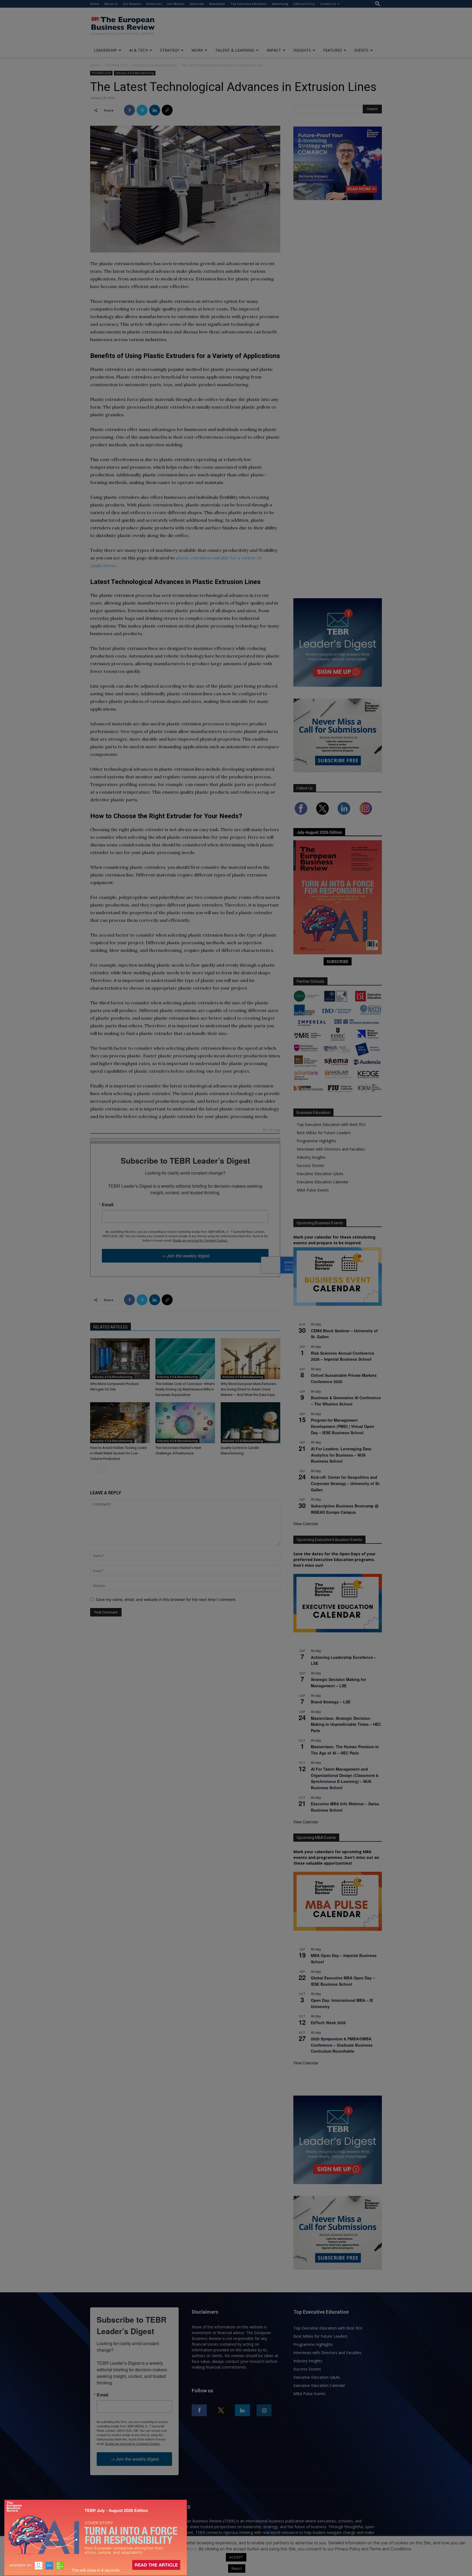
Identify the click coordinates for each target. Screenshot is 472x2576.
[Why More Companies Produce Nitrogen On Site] (120, 1359)
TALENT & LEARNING (235, 50)
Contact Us (328, 4)
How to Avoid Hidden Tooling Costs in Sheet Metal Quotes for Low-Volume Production (118, 1453)
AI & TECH (138, 50)
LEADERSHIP (105, 50)
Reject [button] (237, 2568)
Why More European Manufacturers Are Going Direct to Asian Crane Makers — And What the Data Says (248, 1389)
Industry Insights (311, 1157)
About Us (111, 4)
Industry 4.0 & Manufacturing (154, 65)
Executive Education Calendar (323, 1182)
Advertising (280, 4)
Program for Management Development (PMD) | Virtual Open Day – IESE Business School (343, 1426)
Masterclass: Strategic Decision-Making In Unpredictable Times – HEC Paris (346, 1724)
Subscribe (197, 4)
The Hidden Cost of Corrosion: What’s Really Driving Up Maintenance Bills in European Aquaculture (185, 1389)
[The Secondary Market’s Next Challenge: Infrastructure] (185, 1423)
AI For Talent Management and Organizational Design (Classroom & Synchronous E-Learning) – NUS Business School (345, 1778)
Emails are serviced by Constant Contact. (200, 1240)
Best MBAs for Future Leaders (324, 1133)
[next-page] (102, 1470)
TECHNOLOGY (116, 65)
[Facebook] (129, 110)
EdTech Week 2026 (328, 2023)
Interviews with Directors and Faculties (331, 1149)
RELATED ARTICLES (110, 1327)
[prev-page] (94, 1470)
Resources (154, 4)
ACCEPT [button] (236, 2557)
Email (108, 1205)
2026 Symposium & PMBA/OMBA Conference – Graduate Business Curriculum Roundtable (342, 2045)
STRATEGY (170, 50)
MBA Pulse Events (313, 1190)
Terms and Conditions (176, 2549)
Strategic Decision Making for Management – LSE (338, 1682)
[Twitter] (142, 110)
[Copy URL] (167, 110)
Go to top (272, 1130)
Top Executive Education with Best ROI (331, 1124)
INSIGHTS (302, 50)
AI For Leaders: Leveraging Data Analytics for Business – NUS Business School (341, 1455)
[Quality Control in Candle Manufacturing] (250, 1423)
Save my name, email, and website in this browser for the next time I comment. (166, 1599)
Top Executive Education (249, 4)
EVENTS (361, 50)
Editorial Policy (304, 4)
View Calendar (306, 1524)
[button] (378, 4)
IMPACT (274, 50)
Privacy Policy (133, 2549)
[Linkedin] (155, 110)
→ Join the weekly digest (185, 1256)
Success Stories (310, 1165)
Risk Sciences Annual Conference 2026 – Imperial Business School (343, 1356)
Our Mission (176, 4)
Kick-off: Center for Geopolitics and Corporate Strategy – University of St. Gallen (346, 1483)
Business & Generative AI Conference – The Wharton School (346, 1401)
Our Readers (132, 4)
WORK (197, 50)
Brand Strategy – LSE (331, 1702)
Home (95, 4)
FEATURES (333, 50)
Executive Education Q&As (320, 1174)
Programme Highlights (316, 1141)
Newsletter (217, 4)
